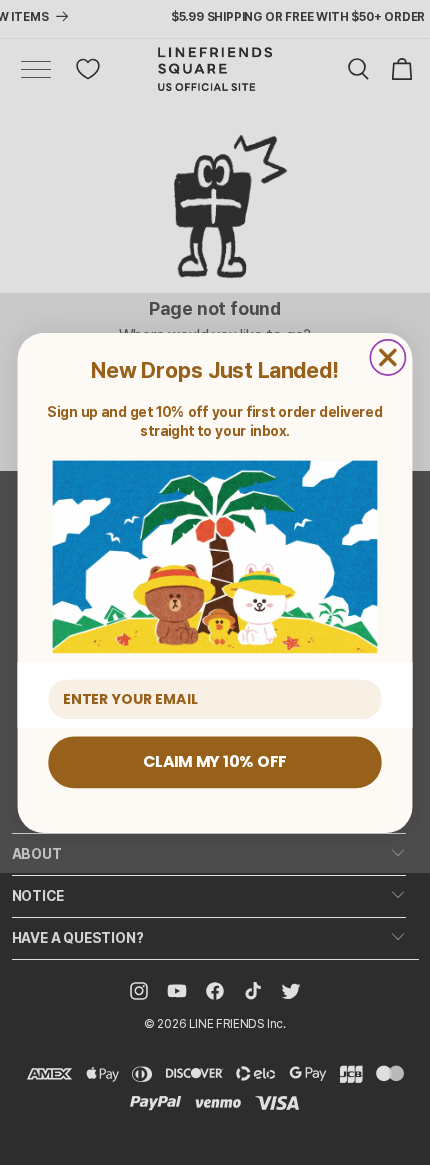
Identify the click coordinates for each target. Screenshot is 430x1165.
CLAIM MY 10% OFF (215, 761)
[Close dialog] (387, 356)
